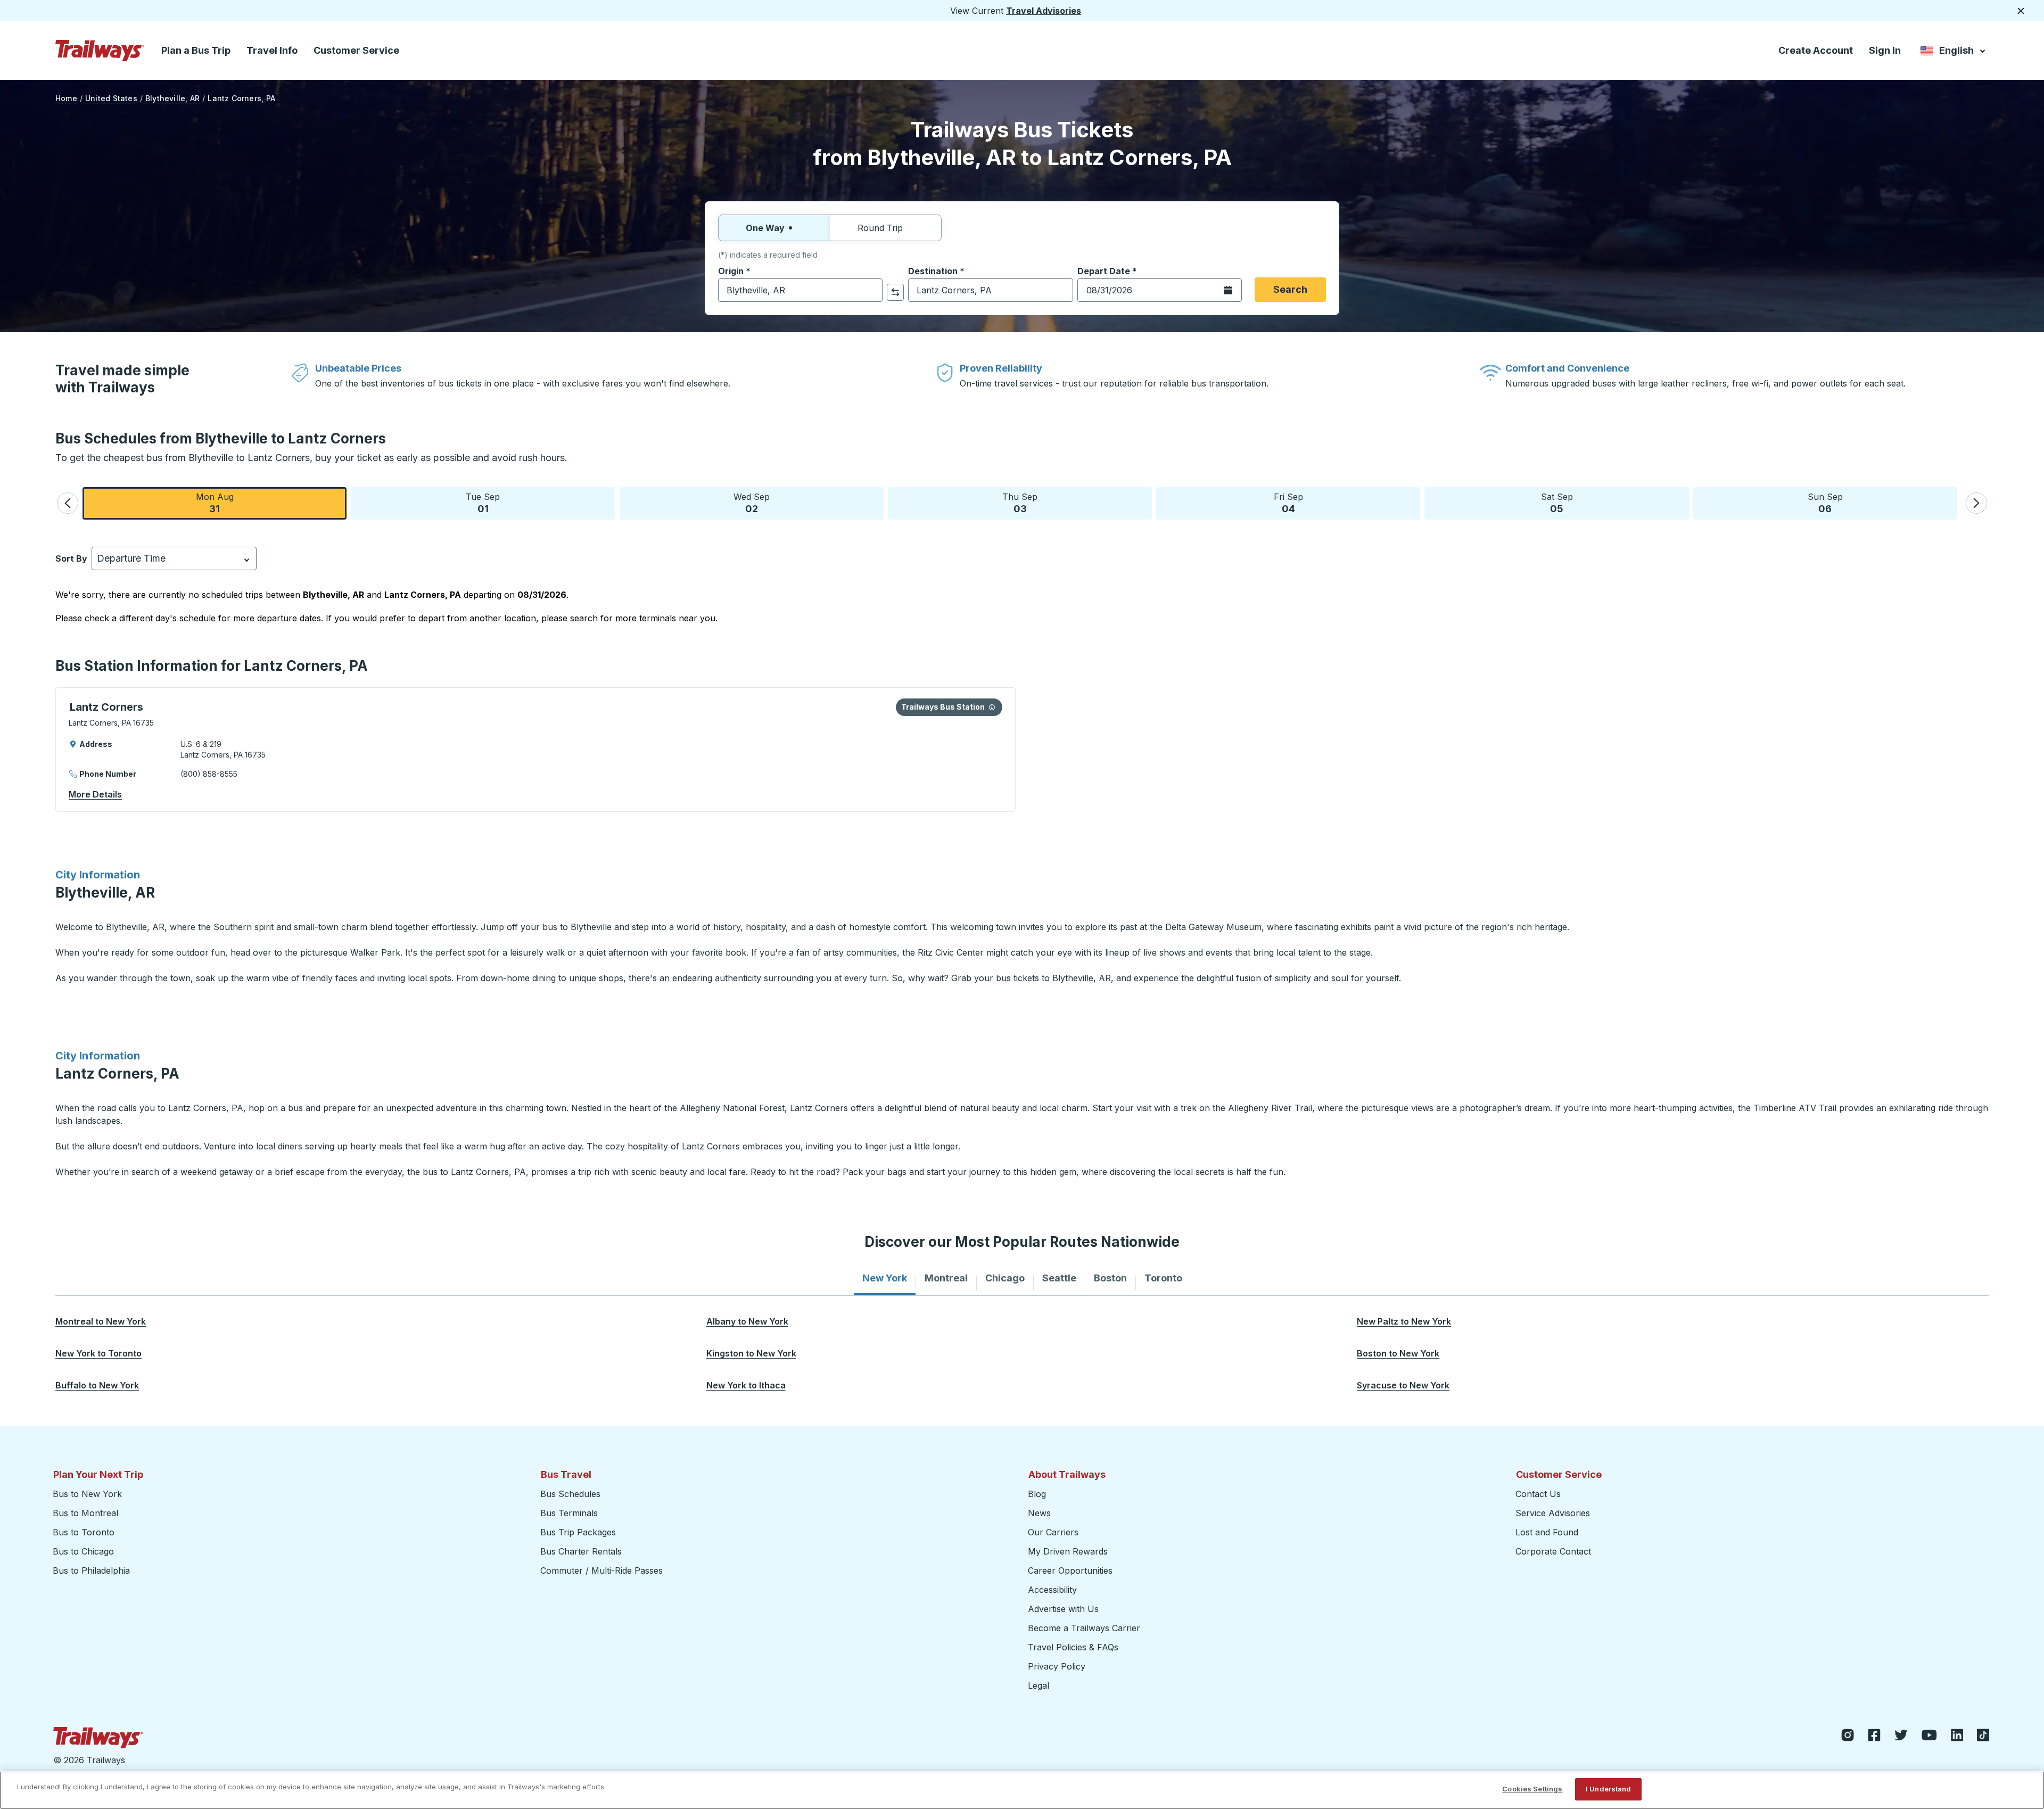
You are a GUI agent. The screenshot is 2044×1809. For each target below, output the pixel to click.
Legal (1039, 1685)
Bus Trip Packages (578, 1532)
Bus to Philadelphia (91, 1570)
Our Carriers (1053, 1532)
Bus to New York (87, 1494)
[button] (68, 503)
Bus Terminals (569, 1513)
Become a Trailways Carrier (1086, 1628)
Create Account (1816, 50)
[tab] (885, 1278)
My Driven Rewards (1068, 1551)
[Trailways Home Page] (100, 51)
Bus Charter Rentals (581, 1551)
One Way (765, 228)
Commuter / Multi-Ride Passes (601, 1570)
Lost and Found (1547, 1532)
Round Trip (880, 228)
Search (1290, 289)
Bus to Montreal (85, 1513)
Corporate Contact (1553, 1551)
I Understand (1609, 1789)
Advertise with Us (1063, 1609)
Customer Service (356, 50)
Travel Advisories (1044, 11)
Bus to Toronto (84, 1532)
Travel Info (272, 50)
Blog (1037, 1494)
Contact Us (1538, 1494)
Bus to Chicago (83, 1551)
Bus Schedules (570, 1494)
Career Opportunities (1070, 1570)
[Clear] (871, 290)
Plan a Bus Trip (196, 50)
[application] (535, 750)
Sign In (1885, 50)
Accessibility (1052, 1590)
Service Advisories (1553, 1513)
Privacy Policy (1057, 1666)
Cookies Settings (1532, 1789)
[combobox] (800, 290)
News (1039, 1513)
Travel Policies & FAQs (1073, 1647)
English (1954, 52)
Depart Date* (1107, 271)
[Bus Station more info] (992, 707)
